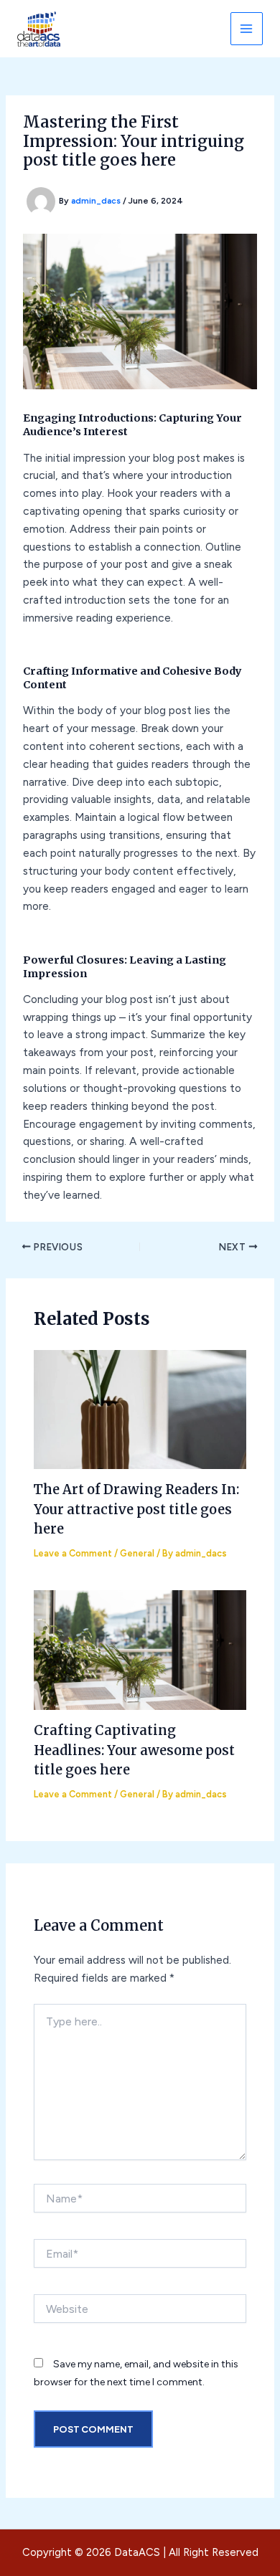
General (137, 1553)
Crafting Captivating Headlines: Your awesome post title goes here (134, 1750)
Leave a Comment (73, 1553)
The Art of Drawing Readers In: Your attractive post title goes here (136, 1509)
